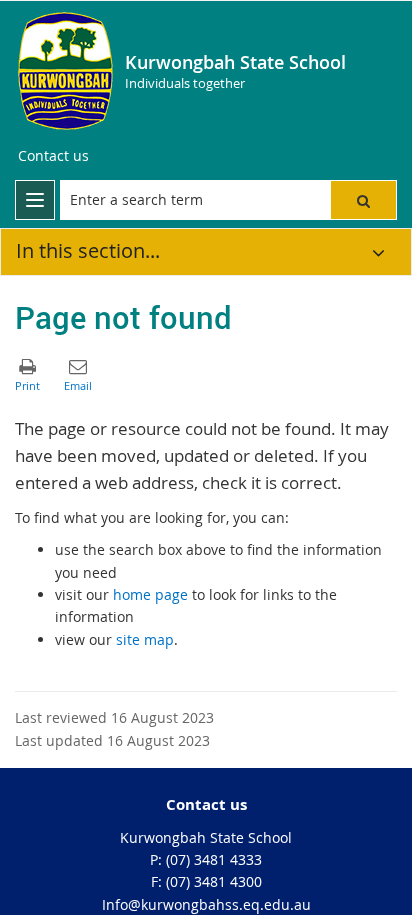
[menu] (35, 200)
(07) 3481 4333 (214, 859)
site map (145, 639)
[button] (363, 200)
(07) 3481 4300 (214, 881)
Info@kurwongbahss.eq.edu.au (206, 904)
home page (150, 594)
